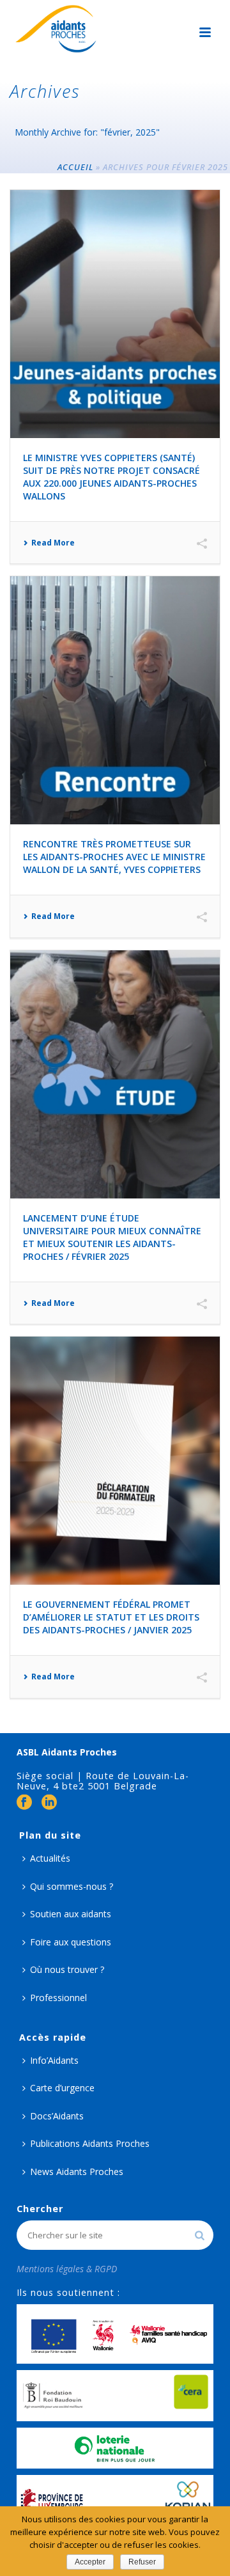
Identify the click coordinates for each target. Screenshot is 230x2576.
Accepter (90, 2562)
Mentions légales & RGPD (67, 2269)
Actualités (50, 1858)
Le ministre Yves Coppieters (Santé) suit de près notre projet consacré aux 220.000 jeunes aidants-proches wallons (111, 477)
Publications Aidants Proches (90, 2143)
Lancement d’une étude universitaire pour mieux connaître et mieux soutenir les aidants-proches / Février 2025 (112, 1237)
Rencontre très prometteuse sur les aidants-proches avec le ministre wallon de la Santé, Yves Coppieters (114, 857)
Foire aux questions (71, 1942)
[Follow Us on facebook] (24, 1803)
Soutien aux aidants (71, 1914)
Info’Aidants (54, 2060)
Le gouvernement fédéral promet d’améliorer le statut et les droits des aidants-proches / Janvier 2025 (111, 1617)
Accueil (75, 167)
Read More (53, 543)
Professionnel (58, 1998)
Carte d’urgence (62, 2088)
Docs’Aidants (57, 2116)
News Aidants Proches (77, 2172)
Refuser (142, 2562)
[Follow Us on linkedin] (49, 1803)
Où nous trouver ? (67, 1969)
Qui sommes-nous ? (72, 1886)
